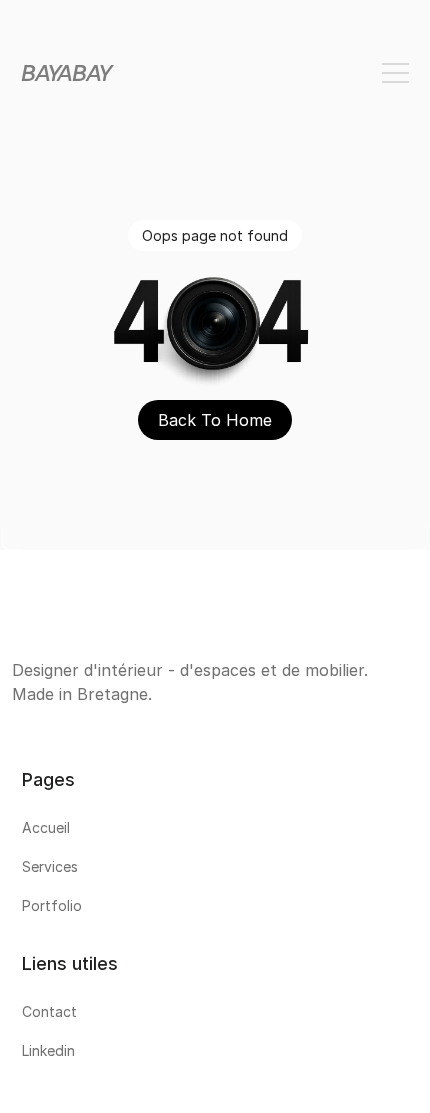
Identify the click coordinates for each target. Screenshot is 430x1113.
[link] (215, 831)
